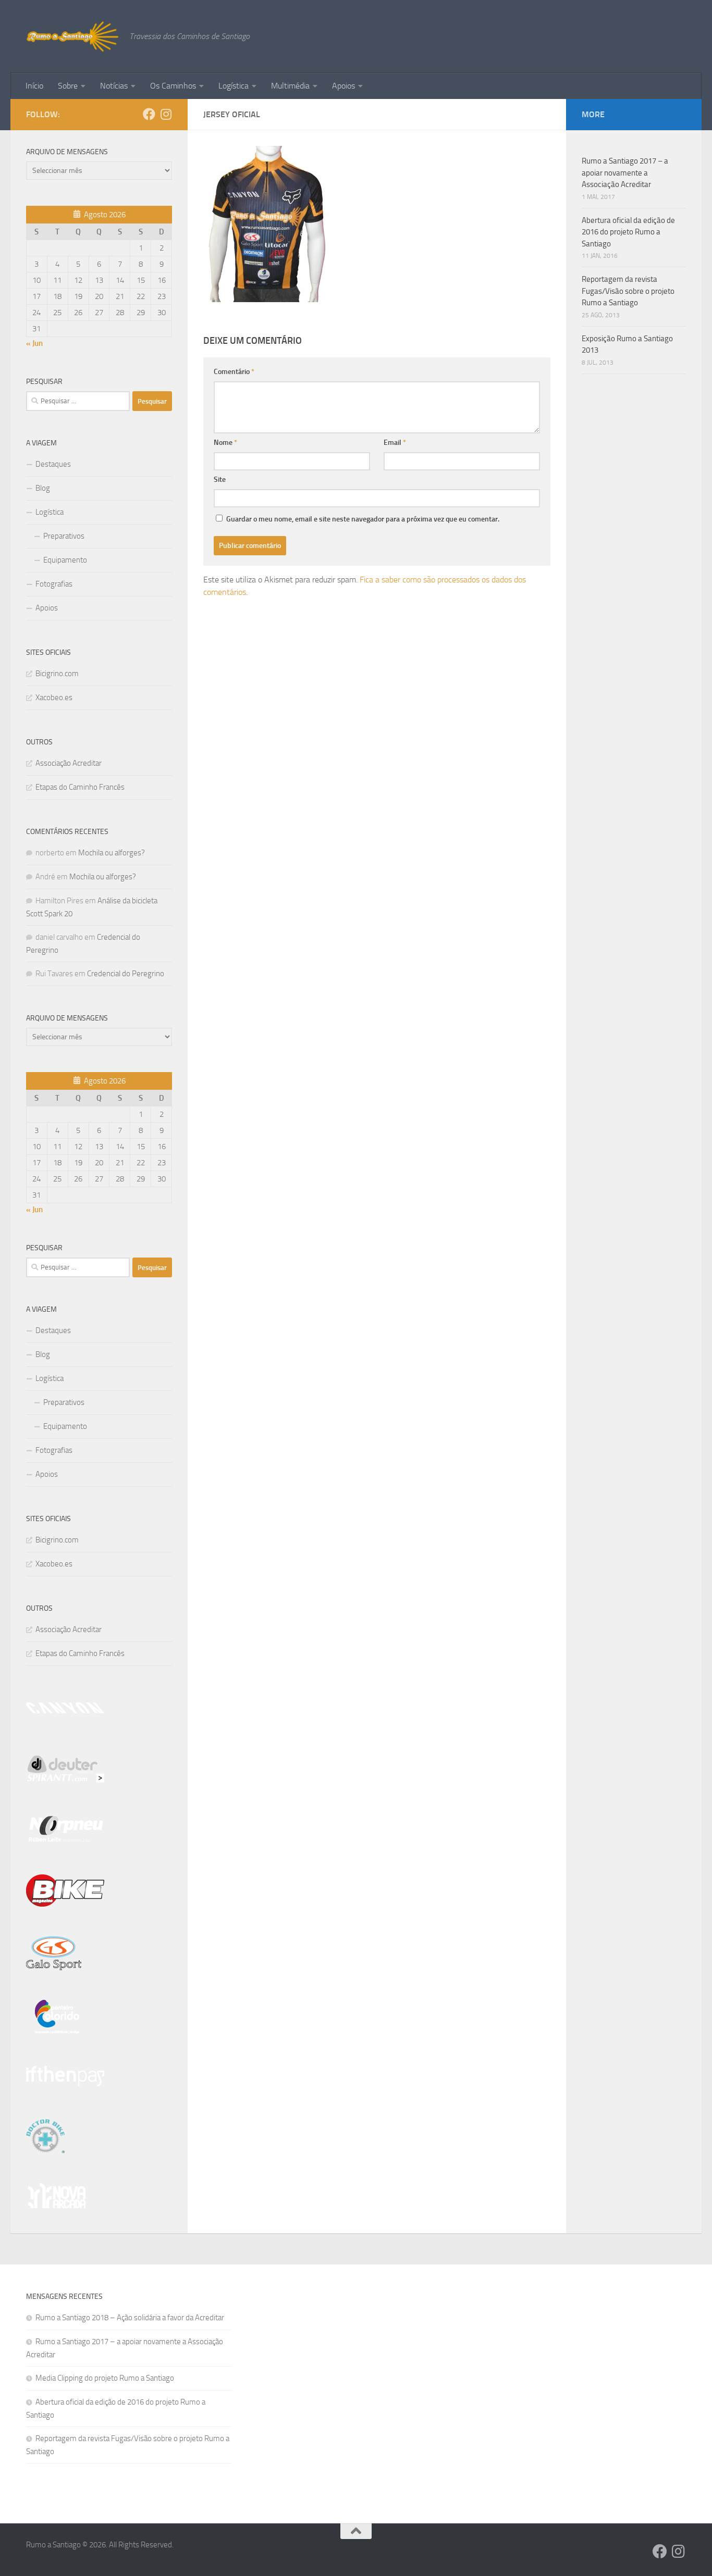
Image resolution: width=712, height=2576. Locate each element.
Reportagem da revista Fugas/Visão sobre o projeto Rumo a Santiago (628, 291)
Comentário (234, 372)
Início (34, 86)
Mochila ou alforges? (112, 853)
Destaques (53, 464)
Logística (234, 86)
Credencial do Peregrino (126, 974)
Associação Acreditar (69, 763)
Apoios (343, 86)
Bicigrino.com (57, 674)
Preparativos (64, 536)
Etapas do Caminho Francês (80, 787)
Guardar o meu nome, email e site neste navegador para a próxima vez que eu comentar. (363, 519)
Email (395, 443)
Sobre (68, 86)
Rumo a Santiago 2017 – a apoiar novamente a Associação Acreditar (625, 173)
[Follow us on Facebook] (149, 114)
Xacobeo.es (54, 698)
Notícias (114, 86)
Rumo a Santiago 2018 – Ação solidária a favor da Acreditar (130, 2318)
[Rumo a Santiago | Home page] (72, 36)
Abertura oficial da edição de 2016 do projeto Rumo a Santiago (628, 232)
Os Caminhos (173, 86)
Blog (43, 488)
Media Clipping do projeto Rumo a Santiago (105, 2378)
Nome (225, 443)
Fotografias (54, 584)
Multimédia (290, 86)
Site (220, 480)
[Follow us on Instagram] (166, 114)
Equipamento (65, 560)
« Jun (34, 343)
